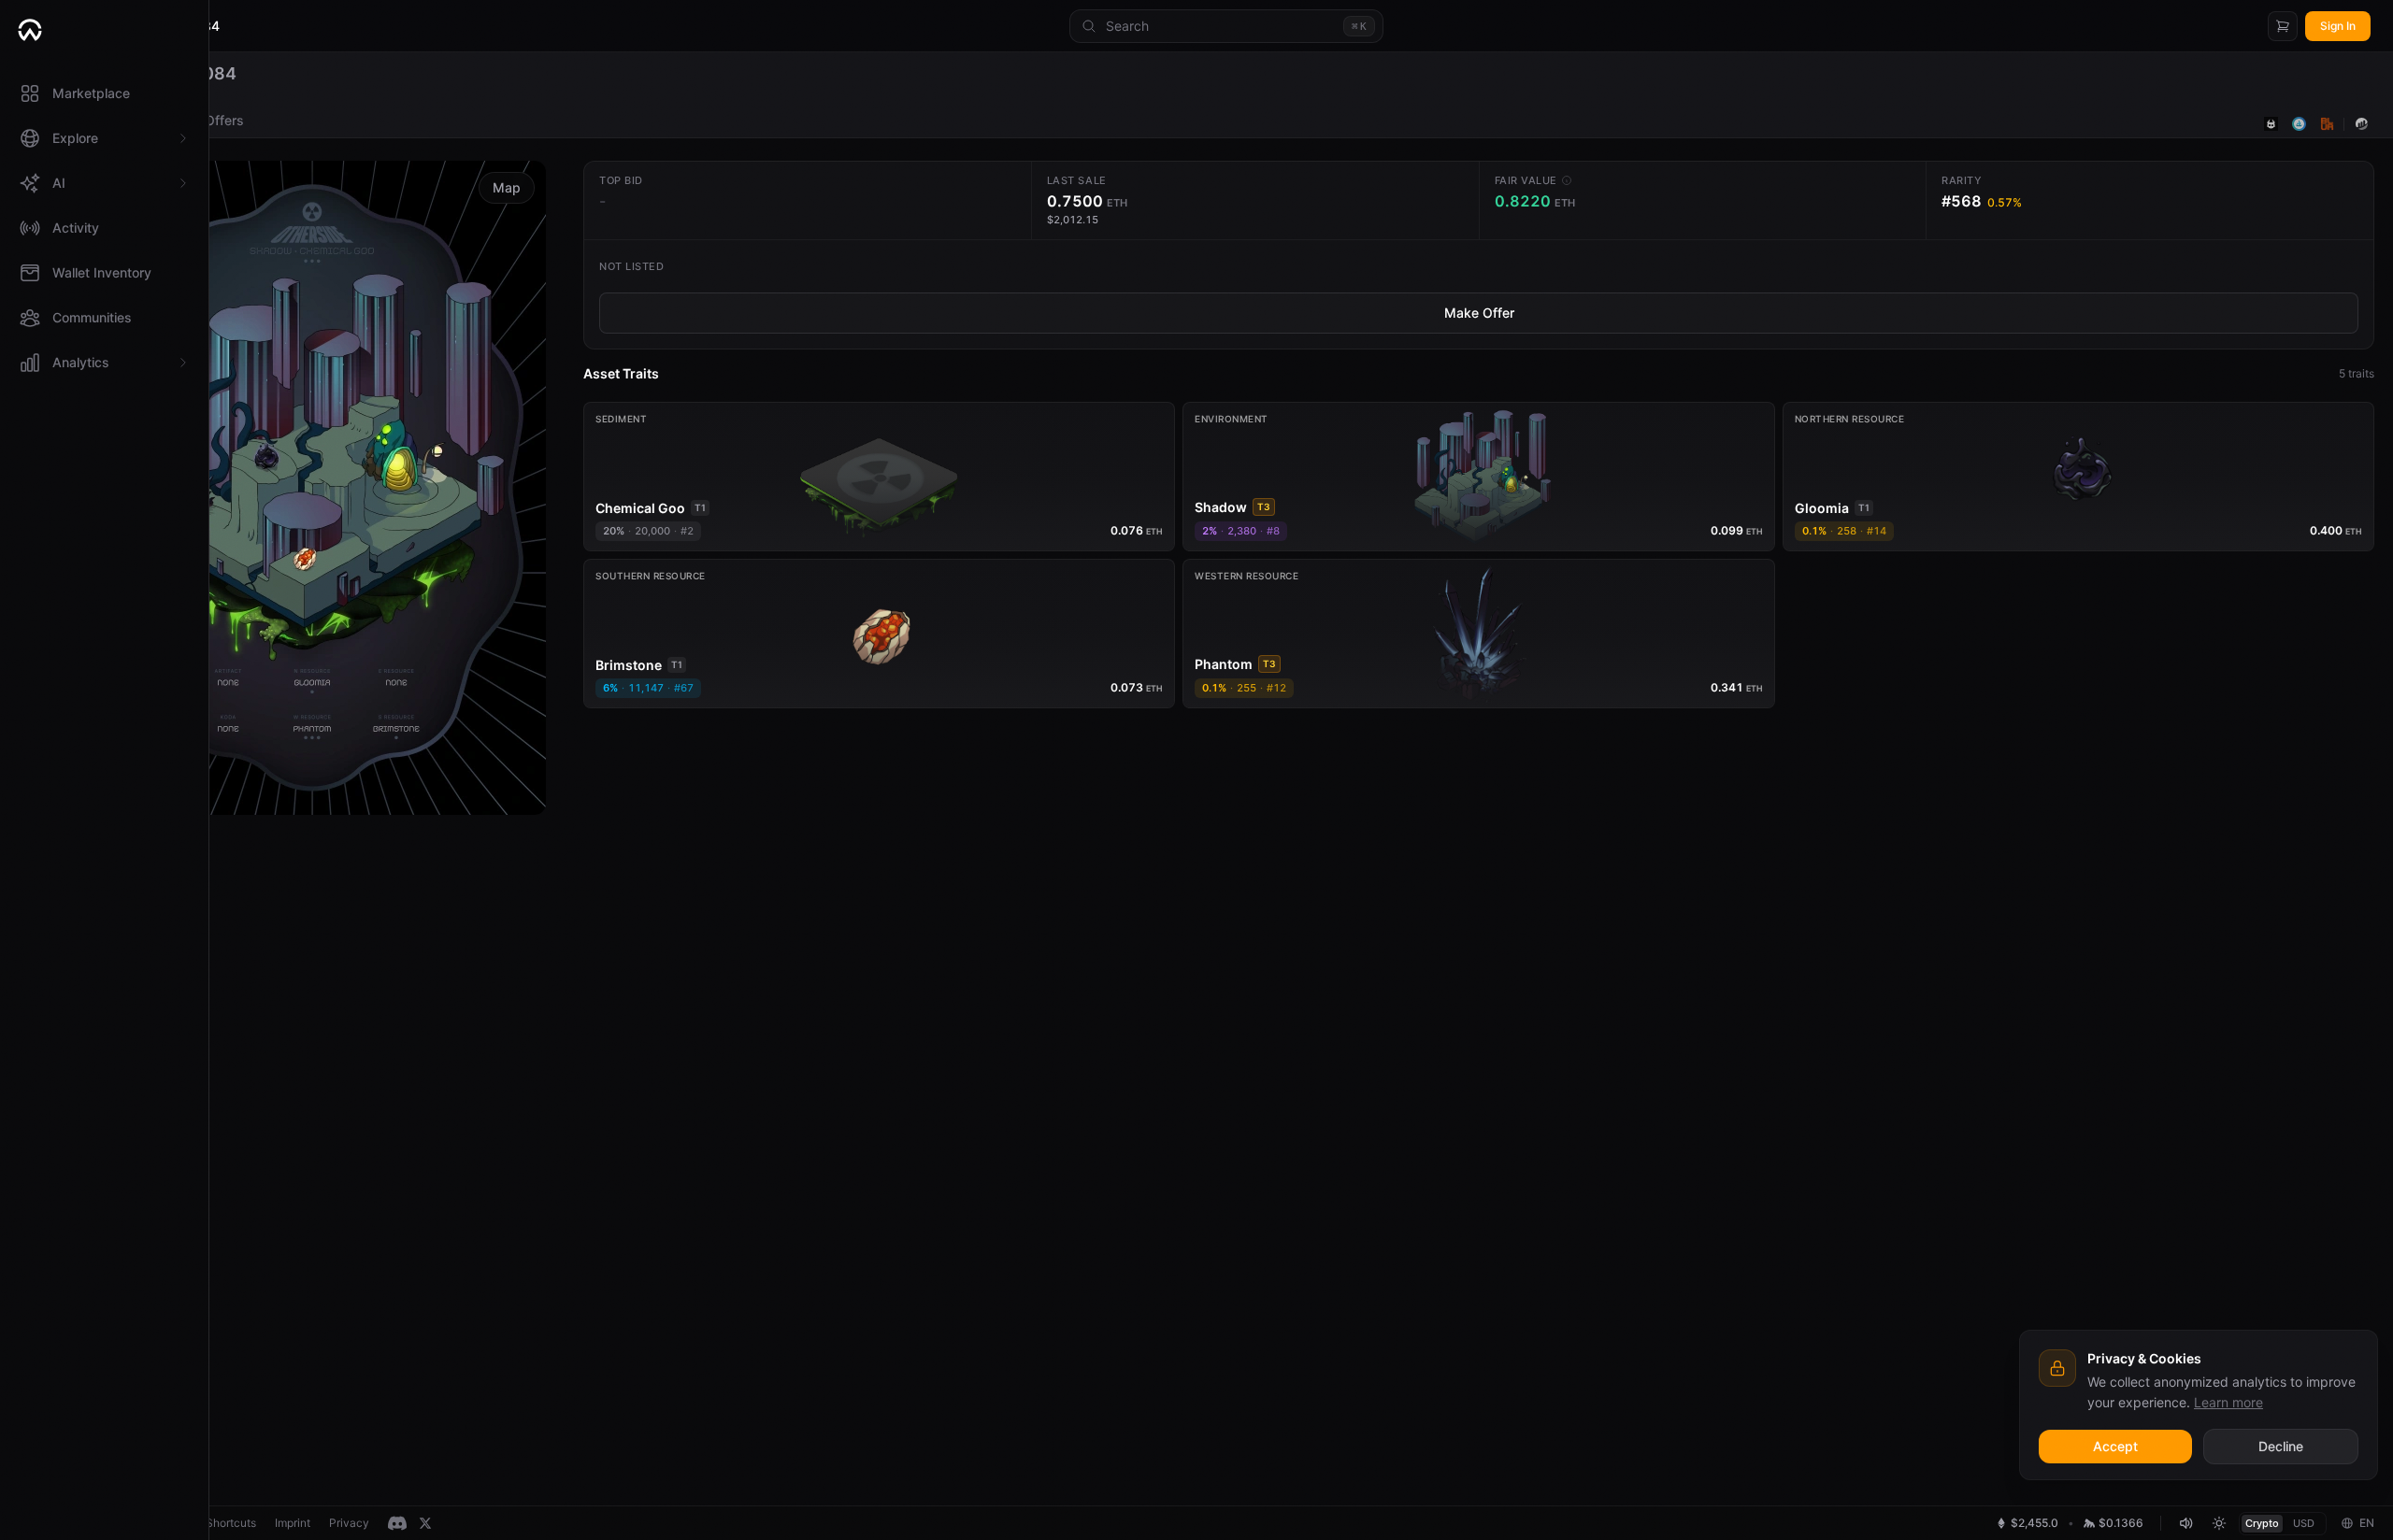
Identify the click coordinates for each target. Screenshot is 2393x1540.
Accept (2115, 1446)
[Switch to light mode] (2219, 1523)
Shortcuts (231, 1523)
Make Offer (1479, 313)
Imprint (293, 1523)
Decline (2281, 1446)
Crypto (2262, 1523)
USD (2304, 1523)
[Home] (104, 30)
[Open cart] (2283, 26)
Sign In (2338, 26)
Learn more (2228, 1402)
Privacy (349, 1523)
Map (507, 187)
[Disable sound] (2185, 1523)
